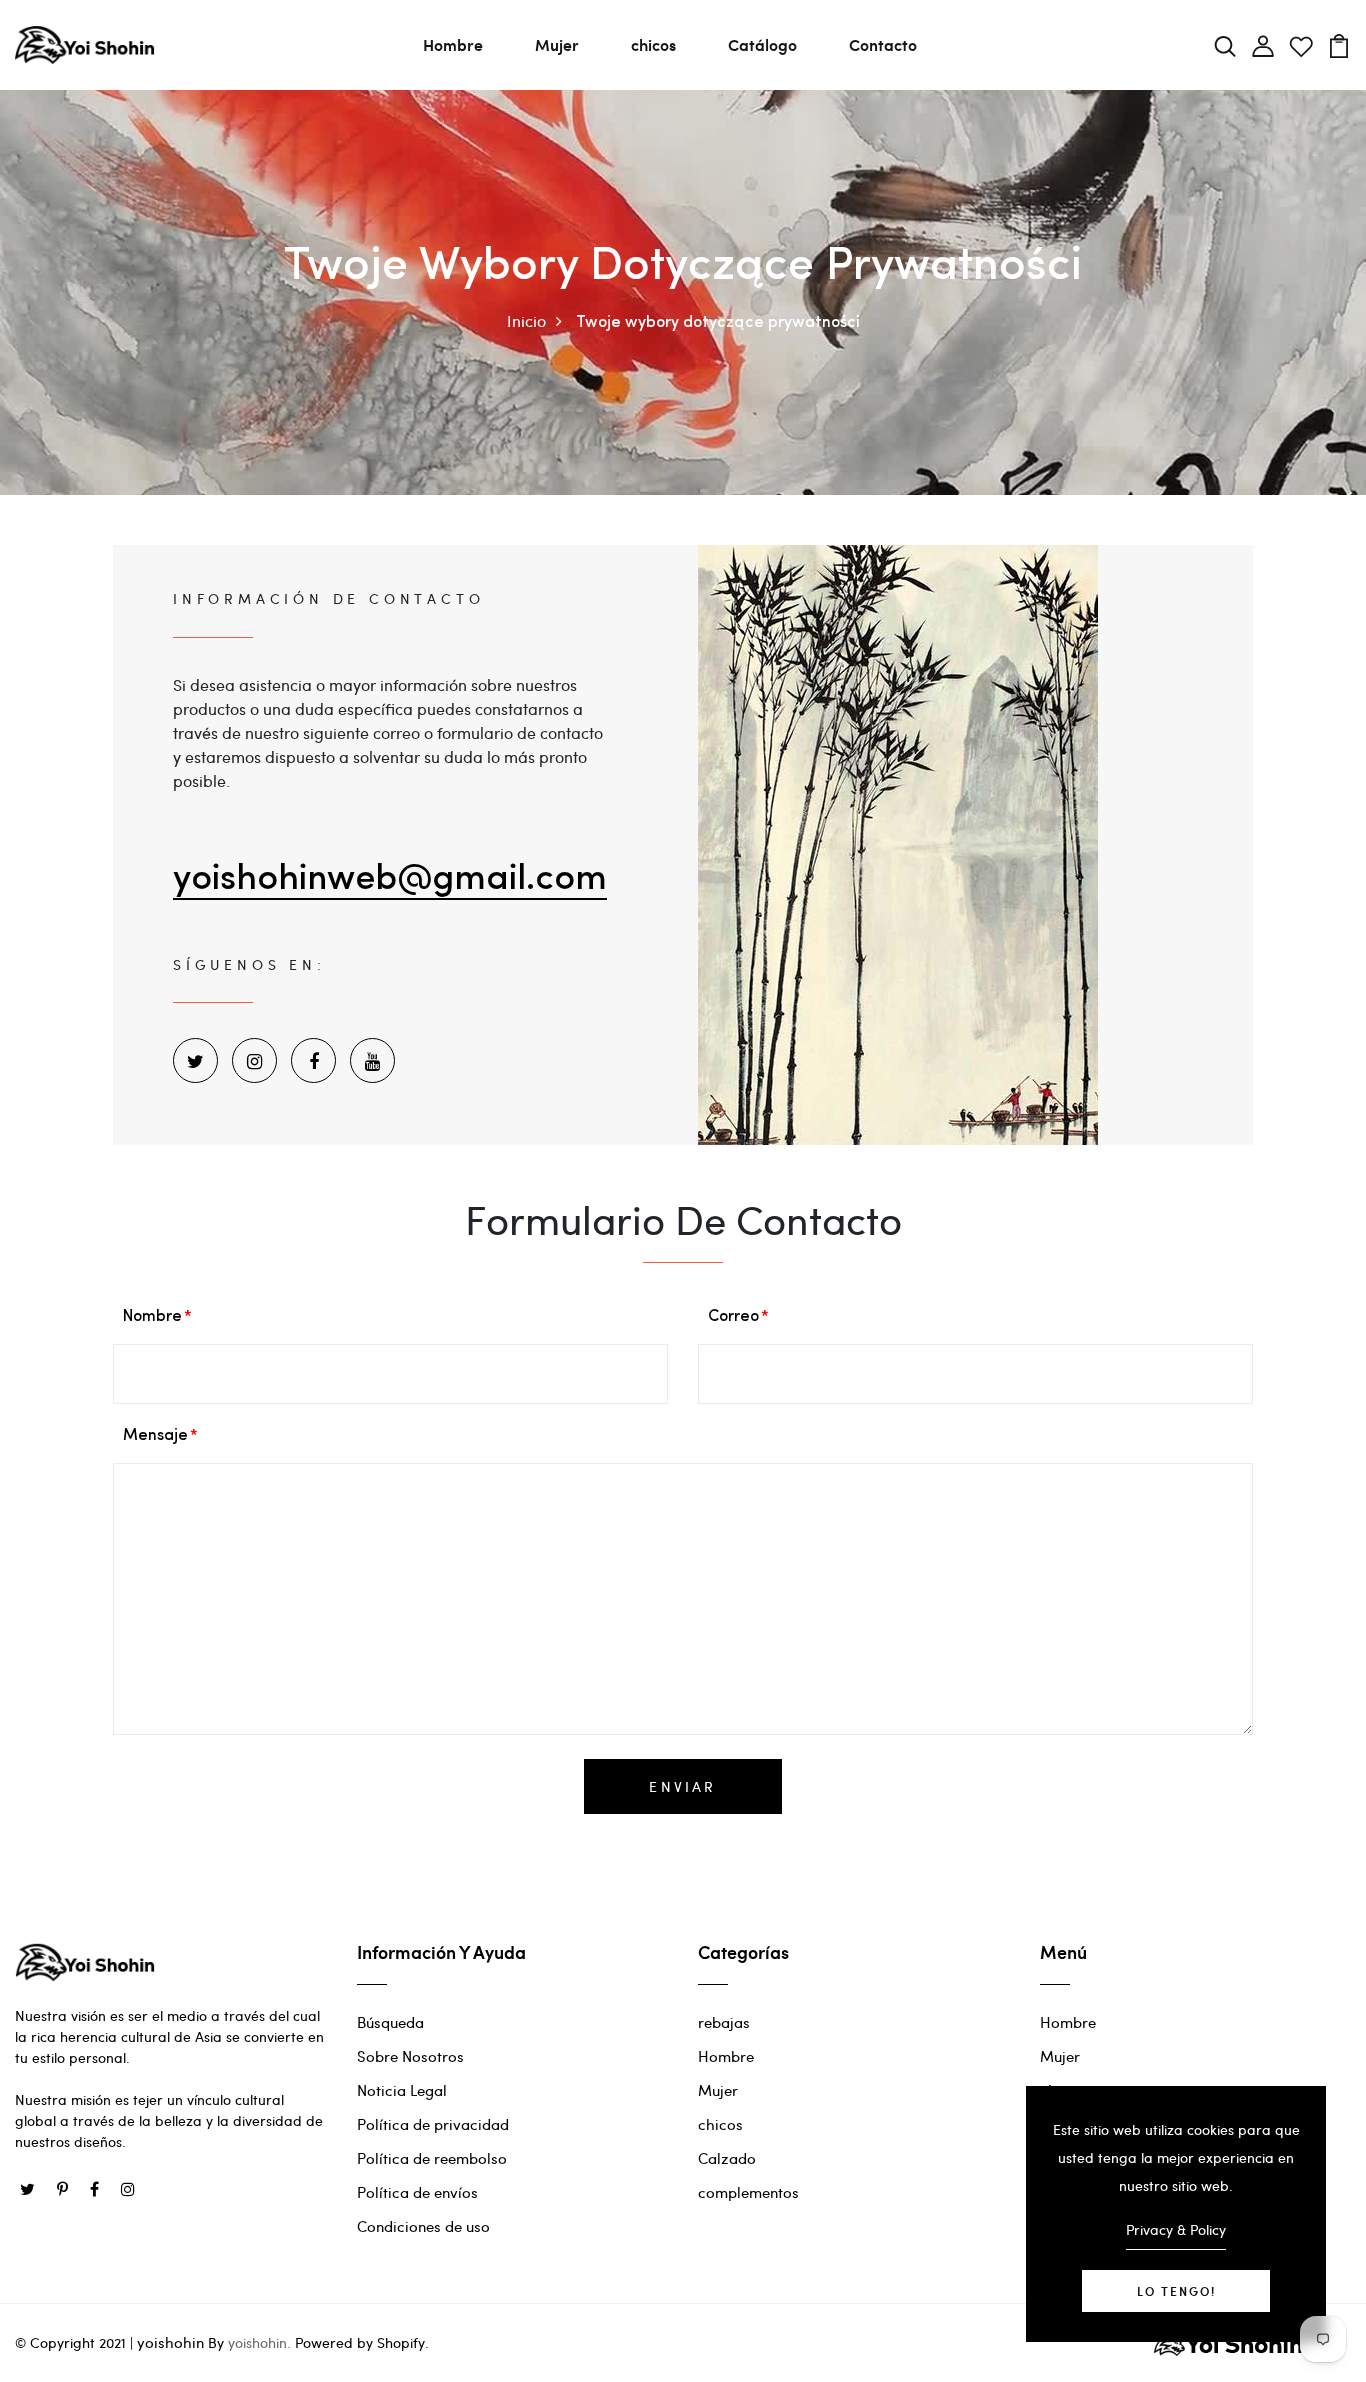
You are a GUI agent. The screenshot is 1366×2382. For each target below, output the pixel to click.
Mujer (557, 44)
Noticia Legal (402, 2090)
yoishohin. (259, 2342)
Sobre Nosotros (410, 2056)
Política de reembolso (432, 2158)
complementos (748, 2192)
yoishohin (170, 2342)
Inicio (526, 320)
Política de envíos (417, 2192)
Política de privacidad (433, 2124)
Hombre (453, 44)
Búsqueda (390, 2022)
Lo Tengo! (1176, 2291)
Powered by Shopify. (360, 2342)
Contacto (883, 44)
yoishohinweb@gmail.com (390, 880)
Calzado (727, 2158)
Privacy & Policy (1176, 2229)
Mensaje (155, 1436)
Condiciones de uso (423, 2226)
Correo (733, 1317)
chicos (653, 44)
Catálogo (762, 44)
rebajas (724, 2022)
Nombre (152, 1317)
